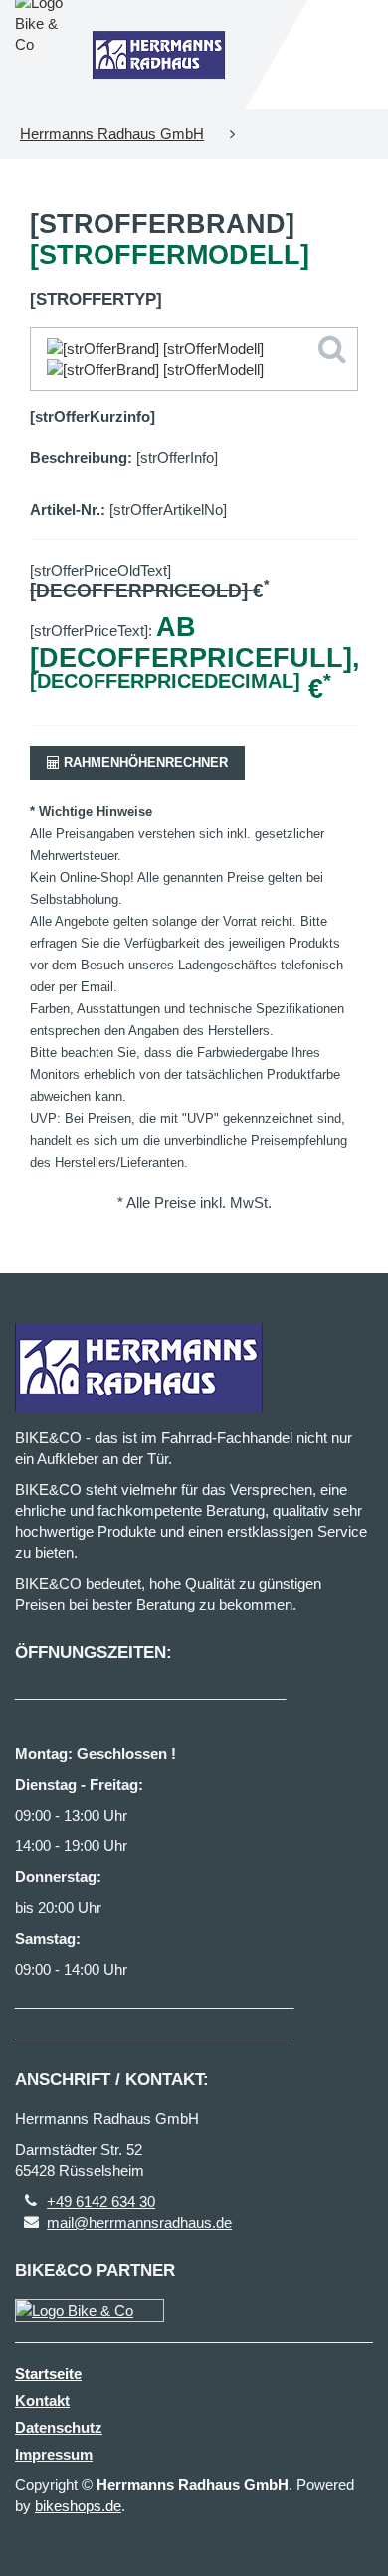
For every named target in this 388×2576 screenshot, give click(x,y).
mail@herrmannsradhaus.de (139, 2222)
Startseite (48, 2373)
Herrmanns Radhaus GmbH (112, 134)
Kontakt (42, 2400)
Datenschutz (59, 2427)
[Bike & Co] (90, 2311)
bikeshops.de (78, 2506)
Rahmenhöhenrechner (144, 763)
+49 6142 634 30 (101, 2201)
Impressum (54, 2454)
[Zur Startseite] (159, 55)
